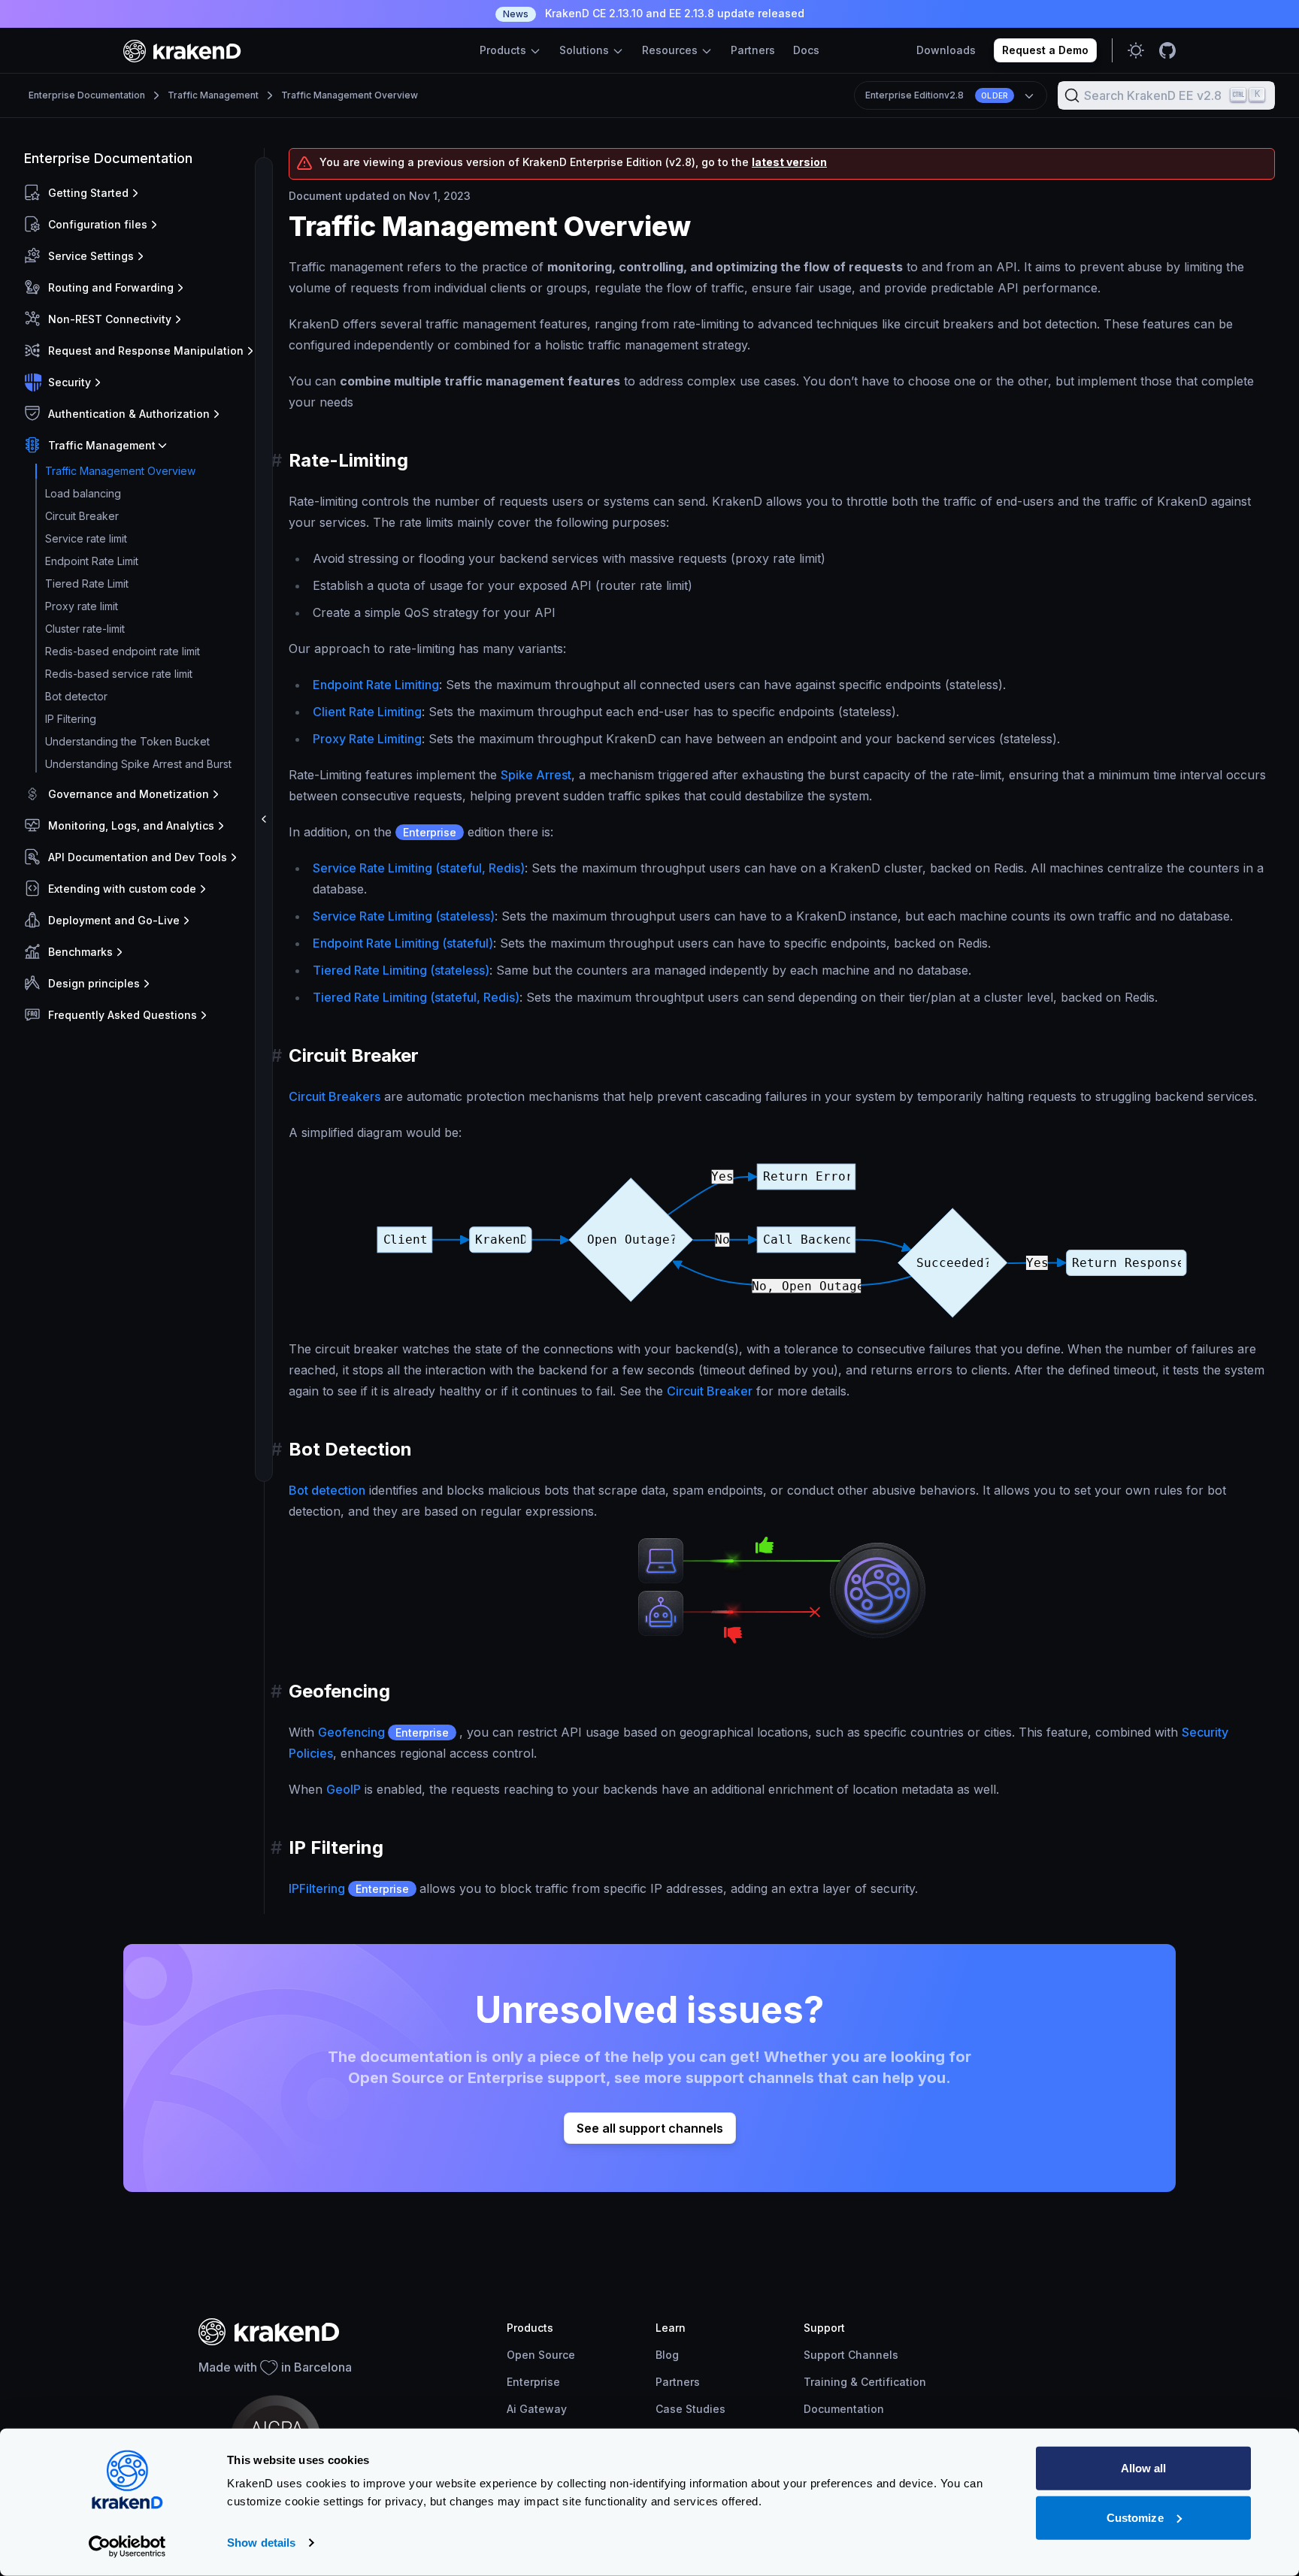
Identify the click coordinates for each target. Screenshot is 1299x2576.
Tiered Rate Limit (87, 584)
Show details (261, 2543)
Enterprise (533, 2382)
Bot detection (327, 1490)
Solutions (586, 50)
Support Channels (851, 2355)
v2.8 (937, 95)
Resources (671, 50)
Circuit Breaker (82, 516)
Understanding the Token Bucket (127, 741)
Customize (1135, 2517)
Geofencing (383, 1732)
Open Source (541, 2355)
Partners (753, 50)
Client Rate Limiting (367, 712)
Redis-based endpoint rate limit (123, 651)
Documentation (844, 2409)
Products (504, 50)
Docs (806, 50)
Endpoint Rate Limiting (376, 685)
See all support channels (650, 2128)
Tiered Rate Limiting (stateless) (401, 970)
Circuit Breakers (335, 1096)
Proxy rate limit (82, 606)
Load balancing (83, 493)
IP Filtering (71, 719)
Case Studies (690, 2409)
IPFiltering (349, 1888)
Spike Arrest (536, 775)
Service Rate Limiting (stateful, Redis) (419, 868)
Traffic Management (213, 95)
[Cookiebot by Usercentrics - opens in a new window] (127, 2547)
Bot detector (76, 696)
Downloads (946, 50)
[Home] (182, 51)
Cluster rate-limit (85, 629)
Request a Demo (1045, 50)
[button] (141, 193)
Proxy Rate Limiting (367, 739)
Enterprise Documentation (87, 95)
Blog (667, 2355)
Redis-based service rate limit (119, 674)
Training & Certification (865, 2382)
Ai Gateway (537, 2409)
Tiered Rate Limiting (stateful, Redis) (416, 997)
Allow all (1144, 2468)
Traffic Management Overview (350, 95)
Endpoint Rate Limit (92, 561)
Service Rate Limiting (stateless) (404, 916)
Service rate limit (86, 538)
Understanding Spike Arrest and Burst (138, 764)
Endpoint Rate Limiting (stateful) (403, 943)
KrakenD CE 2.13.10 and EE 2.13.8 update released (654, 13)
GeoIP (344, 1789)
